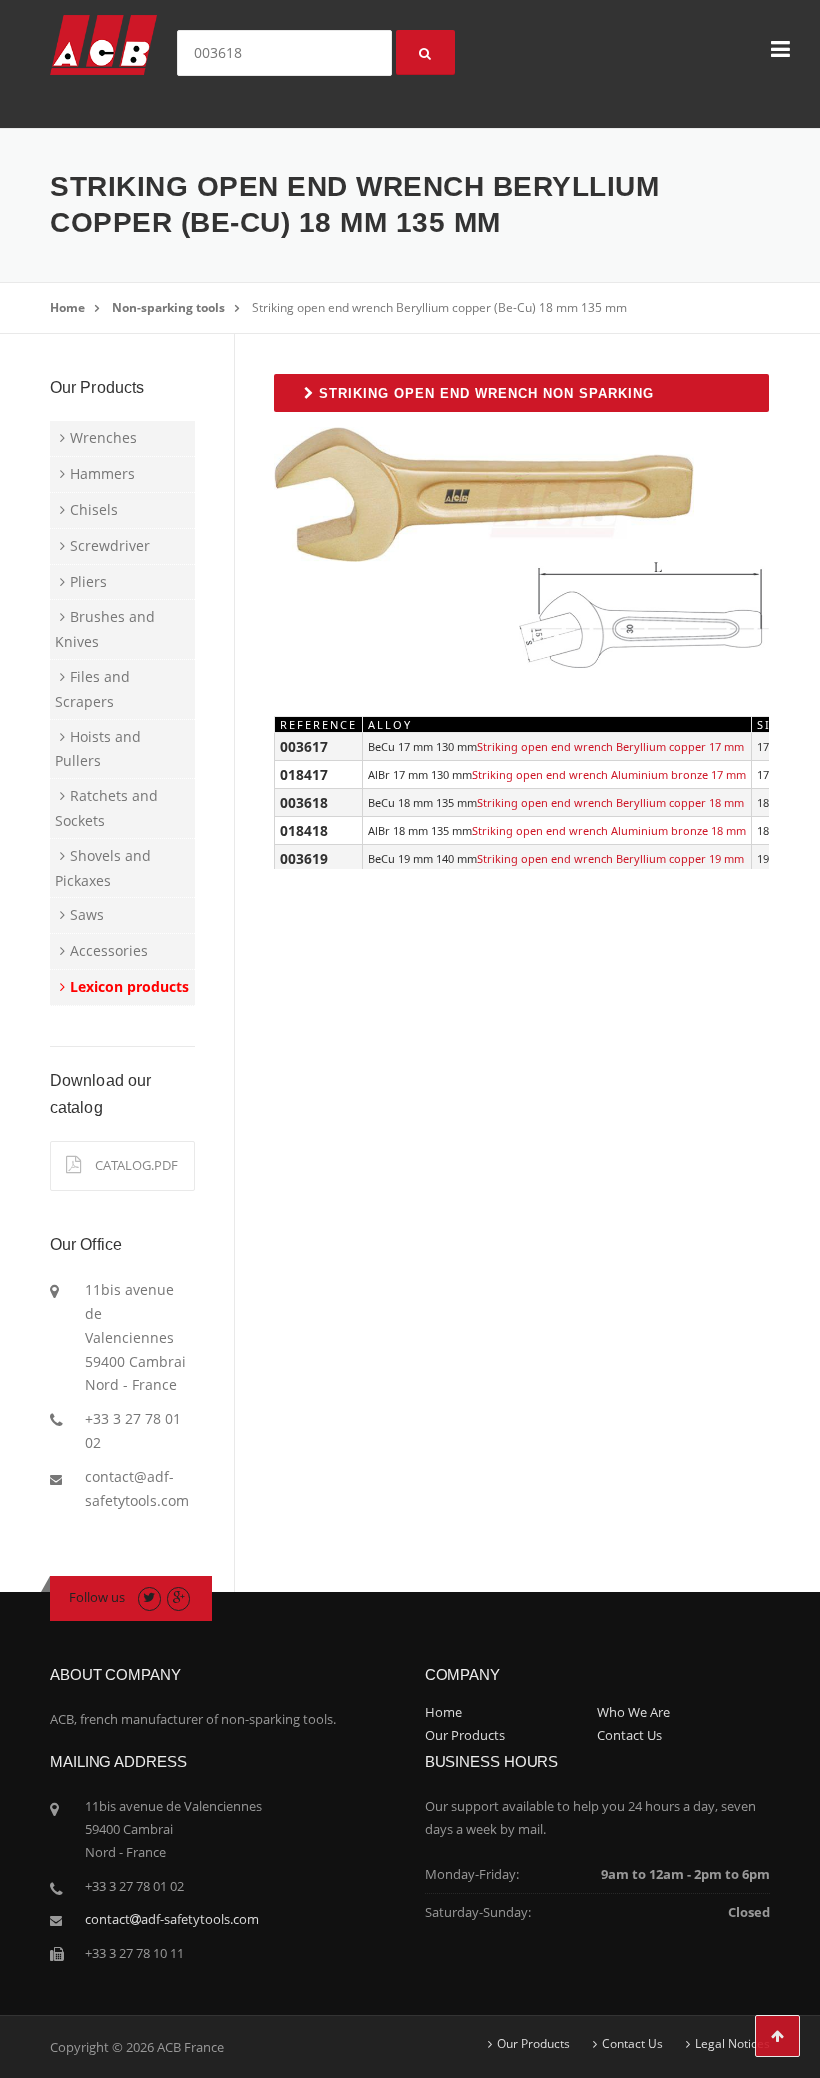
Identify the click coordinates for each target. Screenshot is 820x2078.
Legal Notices (732, 2044)
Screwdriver (110, 545)
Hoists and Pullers (98, 749)
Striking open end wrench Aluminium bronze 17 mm (609, 774)
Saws (87, 914)
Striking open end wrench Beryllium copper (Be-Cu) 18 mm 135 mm (439, 307)
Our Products (465, 1735)
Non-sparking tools (168, 307)
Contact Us (629, 1735)
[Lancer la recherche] (425, 52)
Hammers (102, 473)
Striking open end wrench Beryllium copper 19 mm (610, 858)
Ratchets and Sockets (106, 808)
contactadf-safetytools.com (172, 1919)
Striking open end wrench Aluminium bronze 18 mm (609, 830)
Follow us (97, 1597)
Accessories (109, 950)
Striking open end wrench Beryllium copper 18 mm (610, 802)
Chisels (94, 509)
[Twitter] (149, 1597)
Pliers (88, 581)
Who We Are (633, 1712)
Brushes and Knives (105, 629)
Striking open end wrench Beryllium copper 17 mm (610, 746)
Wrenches (103, 437)
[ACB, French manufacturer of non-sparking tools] (103, 43)
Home (67, 307)
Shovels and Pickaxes (103, 868)
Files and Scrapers (92, 689)
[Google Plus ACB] (178, 1597)
